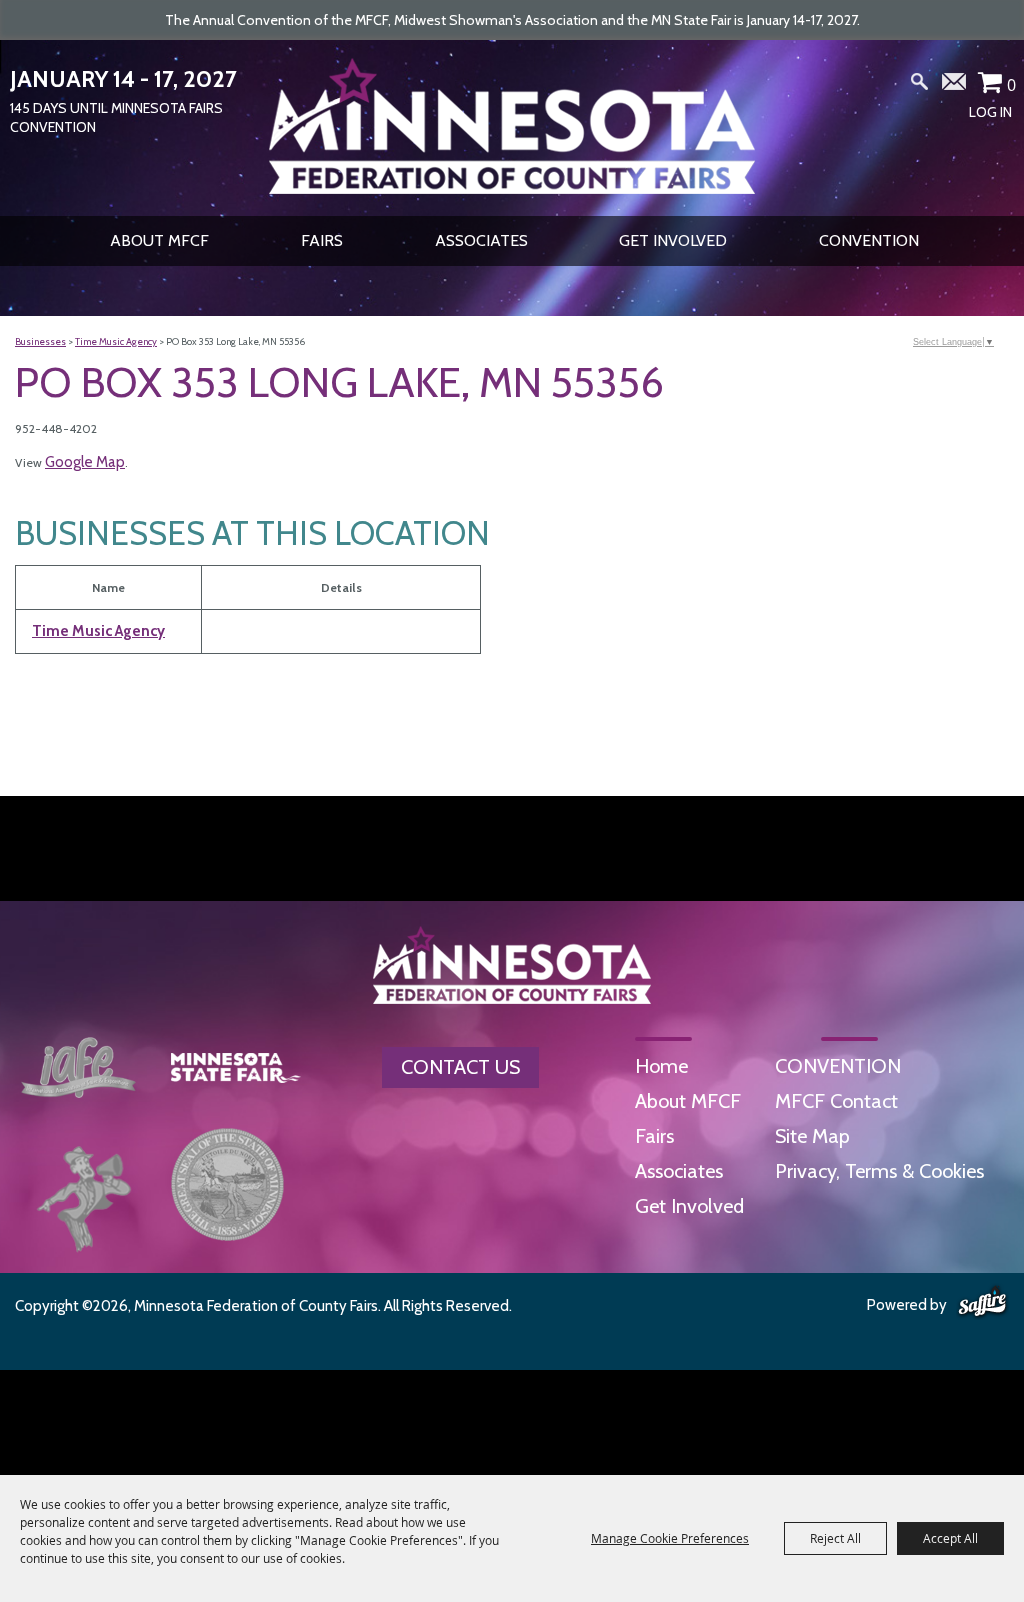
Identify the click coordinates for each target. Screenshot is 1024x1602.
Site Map (812, 1136)
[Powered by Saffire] (982, 1303)
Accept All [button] (950, 1538)
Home (661, 1066)
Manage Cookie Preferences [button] (670, 1538)
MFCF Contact (836, 1101)
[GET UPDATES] (955, 89)
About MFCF (159, 240)
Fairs (322, 240)
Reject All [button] (835, 1538)
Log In (990, 112)
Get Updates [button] (955, 86)
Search (920, 86)
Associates (481, 240)
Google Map (85, 462)
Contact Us (460, 1067)
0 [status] (1011, 85)
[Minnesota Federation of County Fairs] (512, 126)
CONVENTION (869, 240)
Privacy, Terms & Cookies (879, 1171)
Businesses (40, 341)
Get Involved (673, 240)
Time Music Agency (116, 341)
